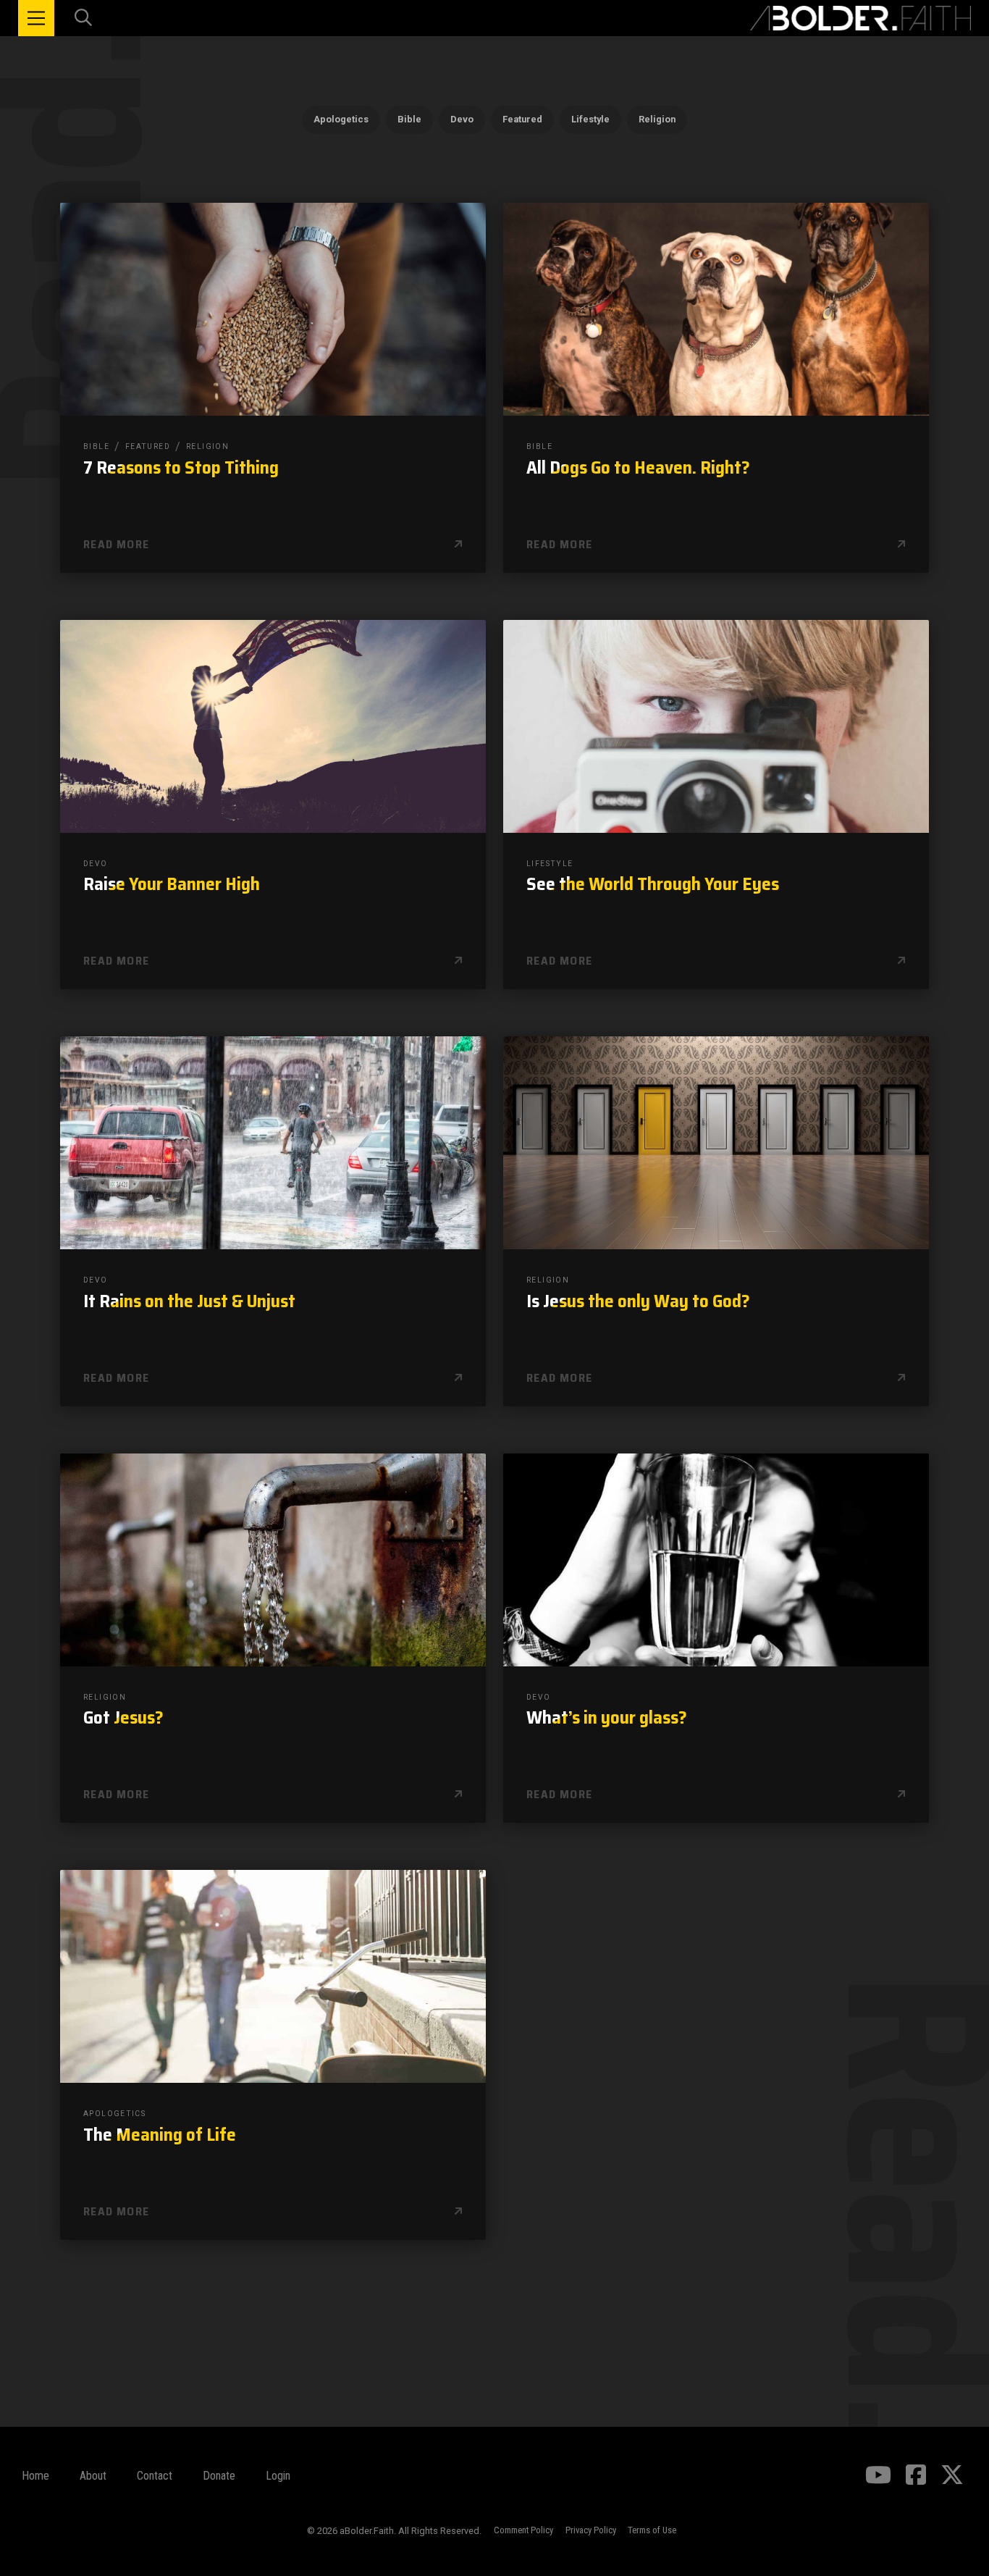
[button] (36, 18)
